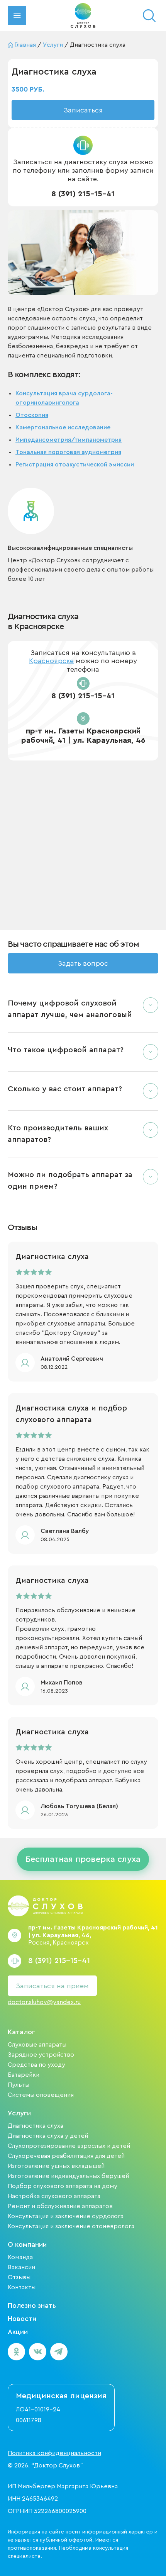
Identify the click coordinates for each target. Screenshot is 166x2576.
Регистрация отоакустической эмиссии (75, 464)
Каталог (21, 2032)
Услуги (19, 2113)
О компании (27, 2244)
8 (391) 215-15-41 (83, 194)
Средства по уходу (36, 2065)
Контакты (22, 2287)
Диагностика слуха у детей (48, 2136)
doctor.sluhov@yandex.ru (44, 2002)
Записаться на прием (52, 1986)
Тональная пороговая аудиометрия (68, 452)
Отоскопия (32, 415)
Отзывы (19, 2277)
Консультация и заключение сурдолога (66, 2216)
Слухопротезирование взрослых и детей (69, 2146)
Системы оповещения (41, 2095)
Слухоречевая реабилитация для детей (66, 2156)
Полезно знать (32, 2305)
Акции (18, 2332)
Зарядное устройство (41, 2055)
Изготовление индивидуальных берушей (68, 2176)
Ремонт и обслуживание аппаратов (60, 2206)
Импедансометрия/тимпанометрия (69, 440)
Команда (20, 2257)
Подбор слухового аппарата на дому (63, 2186)
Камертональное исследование (63, 427)
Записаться (83, 110)
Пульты (19, 2085)
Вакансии (21, 2267)
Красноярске (51, 661)
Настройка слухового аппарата (54, 2196)
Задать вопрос (83, 963)
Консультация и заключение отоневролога (71, 2226)
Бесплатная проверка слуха (83, 1859)
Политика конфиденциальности (54, 2453)
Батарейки (24, 2075)
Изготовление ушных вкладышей (56, 2166)
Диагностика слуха (36, 2126)
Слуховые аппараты (37, 2045)
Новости (22, 2319)
